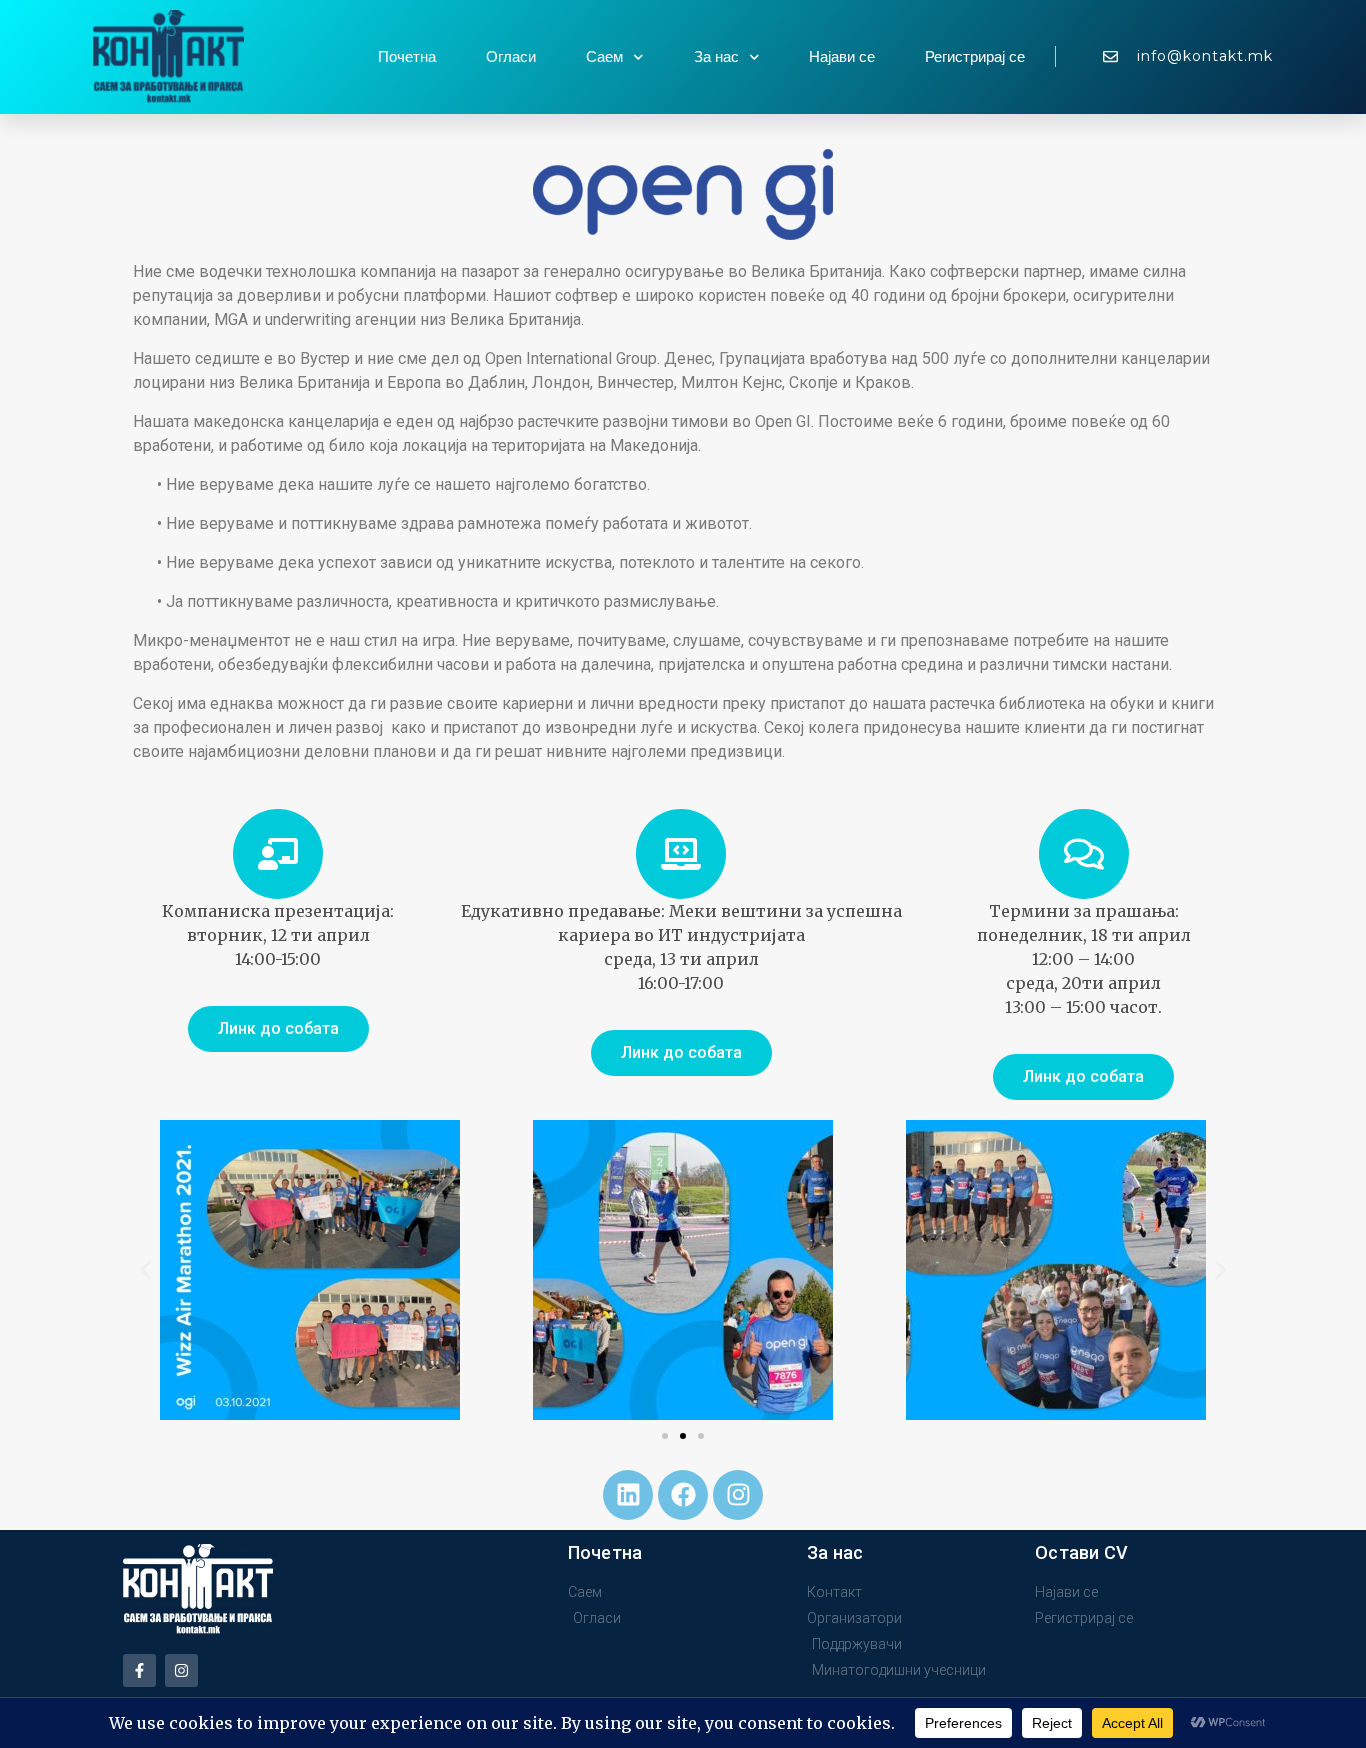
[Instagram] (738, 1495)
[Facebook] (683, 1495)
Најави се (842, 57)
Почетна (407, 57)
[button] (145, 1269)
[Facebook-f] (139, 1670)
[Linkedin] (628, 1495)
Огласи (511, 57)
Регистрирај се (975, 57)
